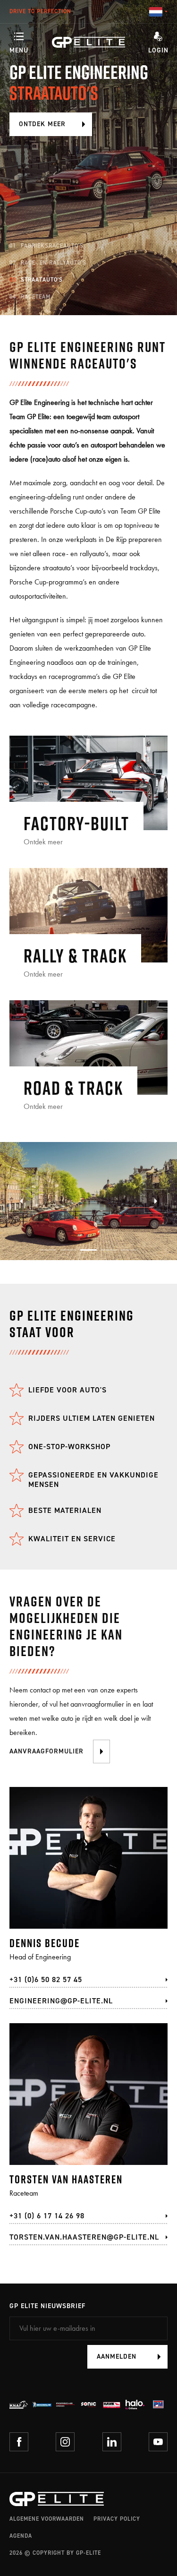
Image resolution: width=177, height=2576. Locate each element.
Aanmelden (117, 2357)
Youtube (158, 2442)
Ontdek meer (42, 124)
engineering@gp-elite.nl (61, 2001)
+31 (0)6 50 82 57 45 (46, 1979)
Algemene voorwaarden (47, 2519)
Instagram (65, 2442)
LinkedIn (112, 2442)
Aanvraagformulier (46, 1751)
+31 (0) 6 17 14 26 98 (47, 2216)
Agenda (21, 2536)
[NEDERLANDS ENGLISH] (158, 12)
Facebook (19, 2442)
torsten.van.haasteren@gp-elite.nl (84, 2237)
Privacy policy (117, 2519)
